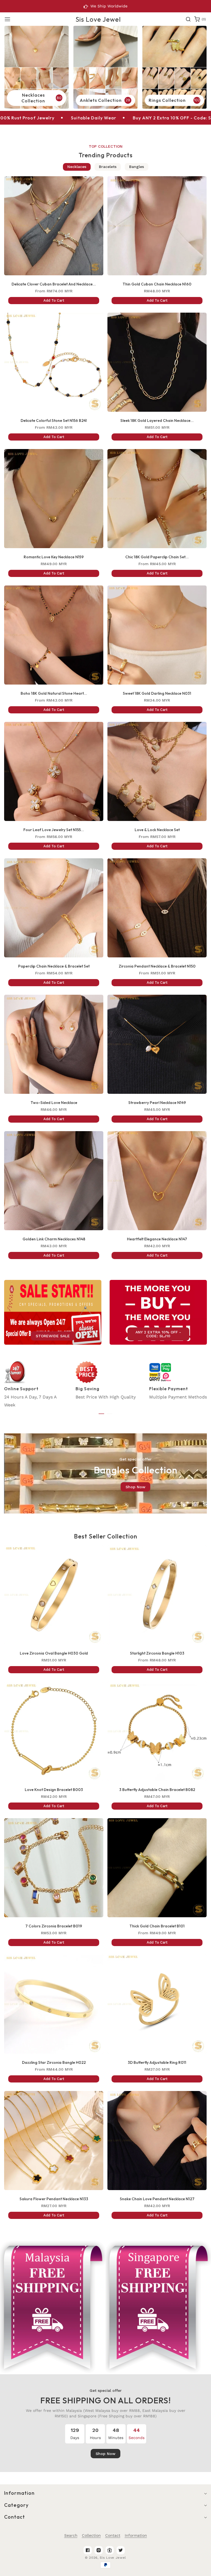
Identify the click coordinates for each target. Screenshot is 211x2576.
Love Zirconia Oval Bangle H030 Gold (54, 1653)
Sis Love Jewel (113, 2558)
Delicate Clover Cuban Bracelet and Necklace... (54, 284)
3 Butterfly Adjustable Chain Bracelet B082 (157, 1790)
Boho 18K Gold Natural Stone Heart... (54, 693)
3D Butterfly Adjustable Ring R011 (157, 2062)
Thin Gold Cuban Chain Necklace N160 (157, 284)
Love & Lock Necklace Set (157, 830)
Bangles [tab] (137, 167)
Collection (91, 2535)
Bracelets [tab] (108, 167)
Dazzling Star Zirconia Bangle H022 (54, 2062)
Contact (113, 2535)
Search (71, 2535)
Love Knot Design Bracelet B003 (54, 1790)
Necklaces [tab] (77, 167)
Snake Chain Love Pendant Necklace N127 (157, 2199)
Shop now (135, 1487)
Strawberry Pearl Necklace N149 (157, 1103)
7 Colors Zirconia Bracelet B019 (54, 1926)
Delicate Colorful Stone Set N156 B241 (54, 421)
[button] (7, 19)
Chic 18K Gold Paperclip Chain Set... (157, 557)
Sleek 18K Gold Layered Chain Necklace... (157, 421)
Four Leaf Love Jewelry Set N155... (54, 830)
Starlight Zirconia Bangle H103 (157, 1653)
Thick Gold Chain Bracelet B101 (157, 1926)
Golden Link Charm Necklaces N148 (54, 1239)
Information (136, 2535)
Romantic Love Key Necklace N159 (54, 557)
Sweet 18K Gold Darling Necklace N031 (157, 693)
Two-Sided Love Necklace (54, 1103)
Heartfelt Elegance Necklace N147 (157, 1239)
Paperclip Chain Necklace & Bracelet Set (54, 966)
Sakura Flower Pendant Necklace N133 (54, 2199)
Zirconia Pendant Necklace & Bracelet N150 (157, 966)
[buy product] (37, 67)
